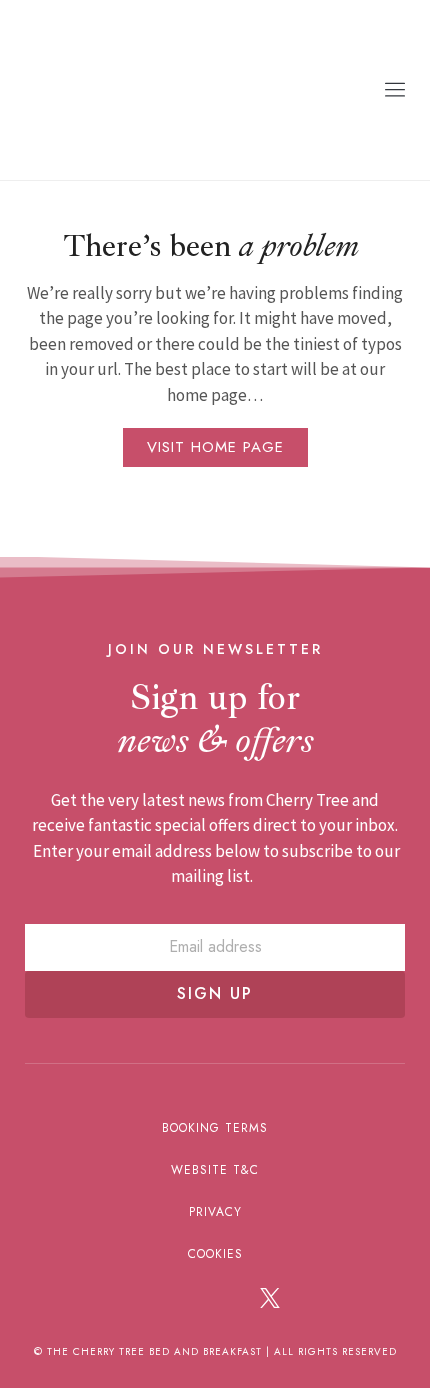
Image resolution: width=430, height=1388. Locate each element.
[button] (395, 90)
